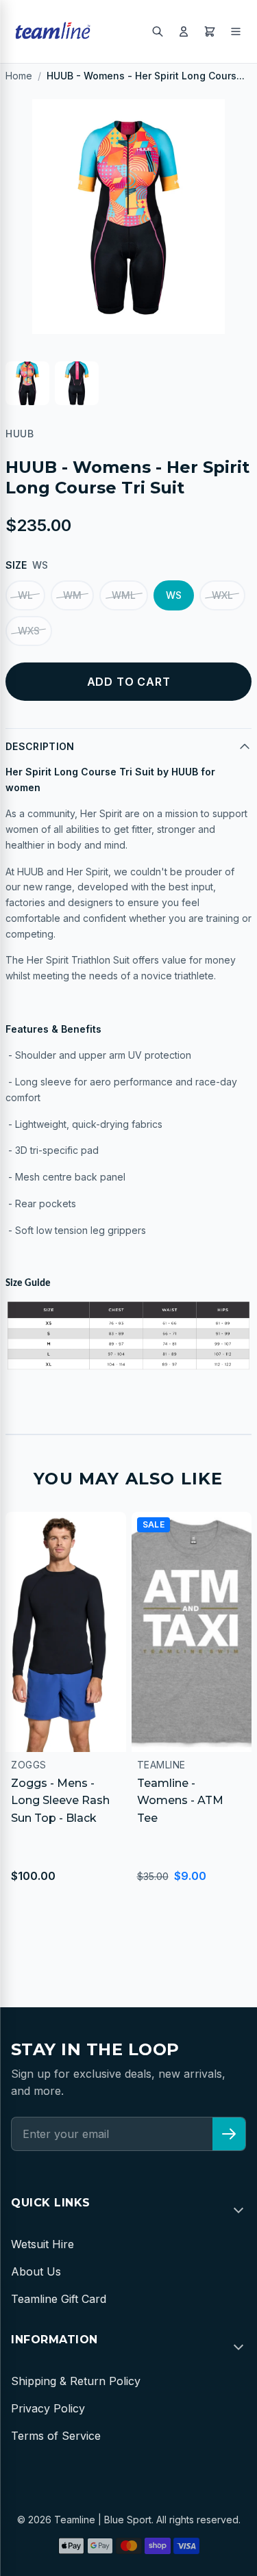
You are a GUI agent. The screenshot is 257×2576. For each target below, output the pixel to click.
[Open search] (158, 31)
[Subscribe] (229, 2134)
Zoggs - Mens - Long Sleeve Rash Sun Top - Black (60, 1801)
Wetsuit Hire (42, 2244)
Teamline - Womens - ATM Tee (180, 1801)
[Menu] (236, 31)
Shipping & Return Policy (76, 2381)
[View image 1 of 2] (27, 383)
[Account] (184, 31)
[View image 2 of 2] (77, 383)
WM (72, 595)
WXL (222, 595)
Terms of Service (56, 2436)
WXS (29, 631)
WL (25, 595)
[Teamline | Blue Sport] (53, 31)
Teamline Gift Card (59, 2299)
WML (124, 595)
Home (19, 76)
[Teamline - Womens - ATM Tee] (192, 1632)
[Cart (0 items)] (210, 31)
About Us (36, 2271)
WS (174, 595)
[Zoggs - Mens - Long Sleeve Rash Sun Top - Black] (66, 1632)
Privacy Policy (48, 2408)
